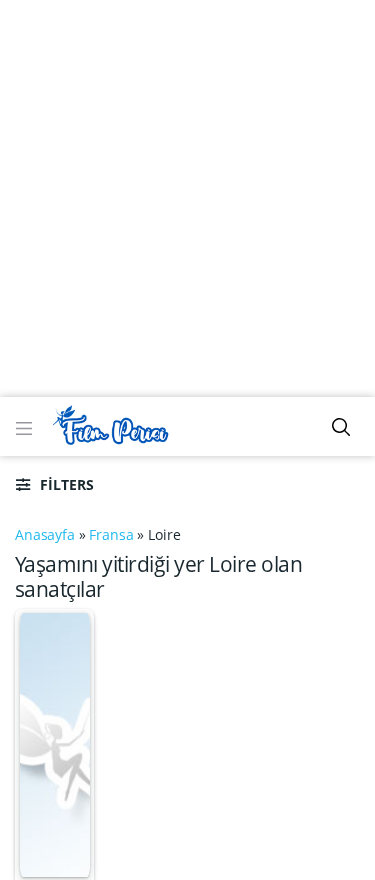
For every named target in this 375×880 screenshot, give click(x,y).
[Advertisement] (187, 197)
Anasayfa (45, 534)
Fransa (111, 534)
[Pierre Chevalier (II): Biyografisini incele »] (55, 743)
